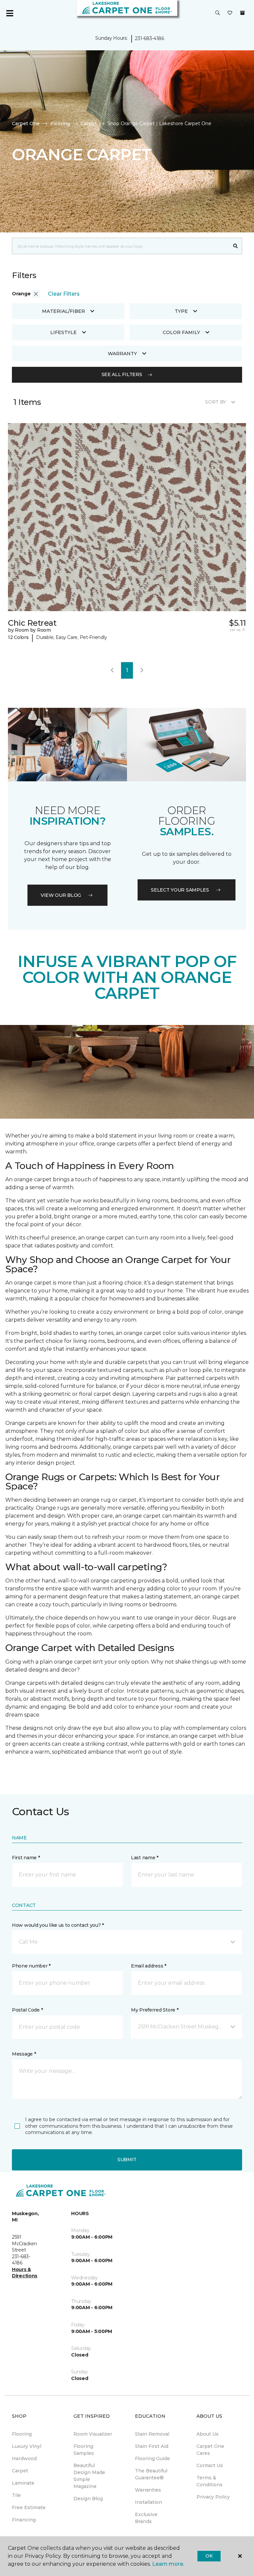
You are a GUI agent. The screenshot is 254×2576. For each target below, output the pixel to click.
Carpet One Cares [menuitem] (210, 2450)
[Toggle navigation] (10, 13)
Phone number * (31, 1966)
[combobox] (121, 246)
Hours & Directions (25, 2273)
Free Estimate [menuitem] (29, 2507)
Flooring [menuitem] (22, 2434)
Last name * (145, 1858)
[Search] (236, 246)
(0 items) (242, 13)
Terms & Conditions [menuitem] (210, 2481)
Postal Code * (27, 2010)
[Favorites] (230, 13)
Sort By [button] (215, 402)
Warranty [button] (122, 354)
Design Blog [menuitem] (88, 2499)
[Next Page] (142, 670)
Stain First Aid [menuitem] (152, 2446)
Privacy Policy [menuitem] (213, 2497)
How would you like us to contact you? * (58, 1925)
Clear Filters (64, 294)
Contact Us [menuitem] (210, 2465)
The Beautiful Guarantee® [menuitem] (151, 2474)
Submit (127, 2160)
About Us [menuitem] (208, 2434)
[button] (218, 13)
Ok (209, 2556)
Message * (24, 2054)
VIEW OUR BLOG (61, 895)
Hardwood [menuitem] (24, 2458)
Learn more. (168, 2564)
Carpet (89, 123)
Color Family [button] (181, 332)
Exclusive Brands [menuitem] (146, 2518)
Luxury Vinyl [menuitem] (27, 2446)
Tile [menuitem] (16, 2495)
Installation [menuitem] (148, 2502)
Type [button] (181, 311)
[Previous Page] (112, 670)
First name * (26, 1858)
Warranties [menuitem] (148, 2490)
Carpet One (26, 123)
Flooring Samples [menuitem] (84, 2450)
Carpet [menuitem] (20, 2471)
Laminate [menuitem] (23, 2483)
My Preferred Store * (155, 2010)
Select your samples (180, 890)
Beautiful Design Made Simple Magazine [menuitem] (89, 2476)
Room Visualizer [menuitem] (93, 2434)
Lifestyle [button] (63, 332)
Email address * (149, 1966)
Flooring (60, 123)
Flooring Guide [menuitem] (152, 2458)
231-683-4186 (149, 38)
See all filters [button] (122, 374)
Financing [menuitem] (24, 2520)
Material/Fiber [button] (63, 311)
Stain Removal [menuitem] (152, 2434)
